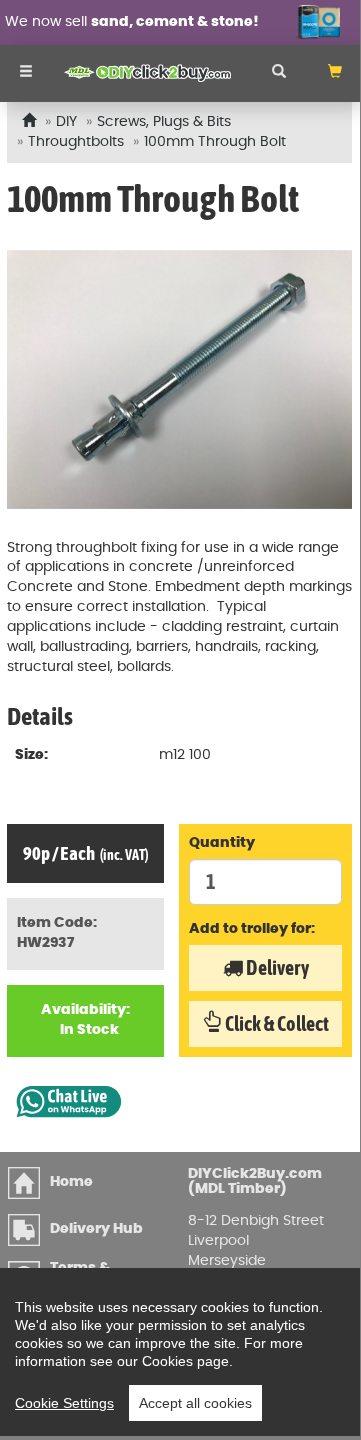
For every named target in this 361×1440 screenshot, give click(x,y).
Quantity (222, 843)
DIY (66, 122)
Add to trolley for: (252, 929)
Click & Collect (275, 1023)
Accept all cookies (195, 1403)
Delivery (276, 967)
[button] (335, 73)
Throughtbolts (76, 142)
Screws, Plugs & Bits (164, 122)
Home (71, 1182)
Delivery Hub (96, 1229)
